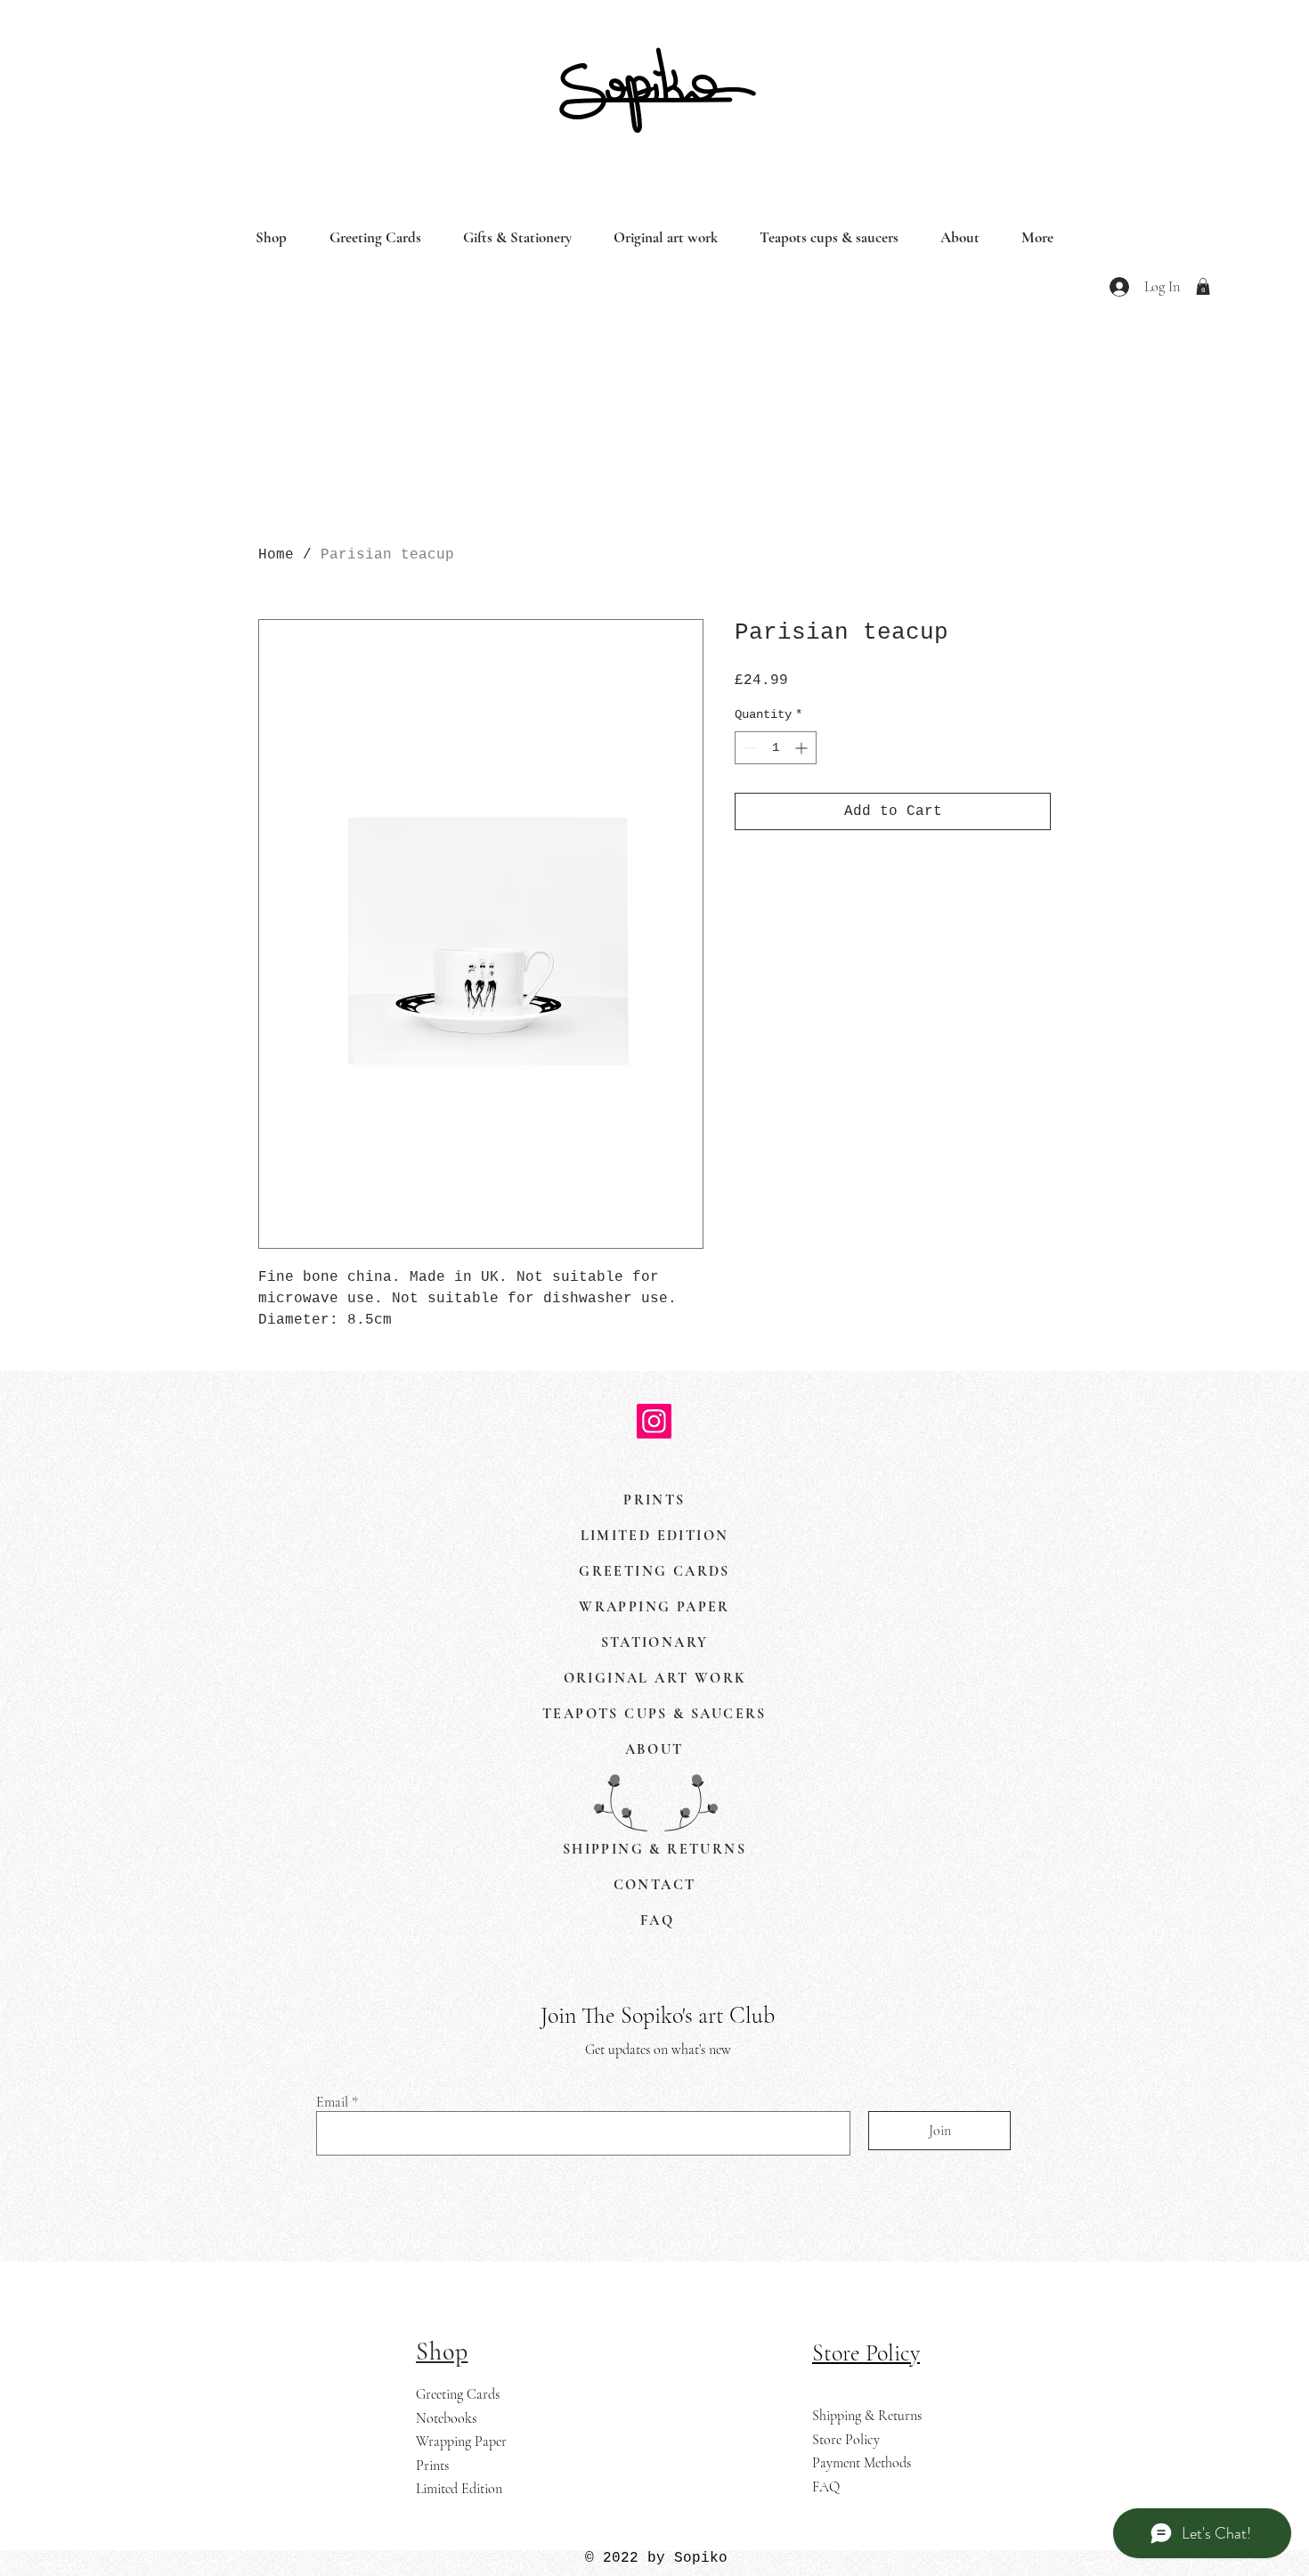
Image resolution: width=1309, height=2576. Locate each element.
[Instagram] (654, 1421)
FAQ (826, 2487)
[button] (1203, 286)
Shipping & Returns (867, 2416)
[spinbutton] (776, 748)
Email (332, 2102)
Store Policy (846, 2440)
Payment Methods (862, 2463)
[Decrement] (748, 748)
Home (276, 555)
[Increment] (803, 748)
